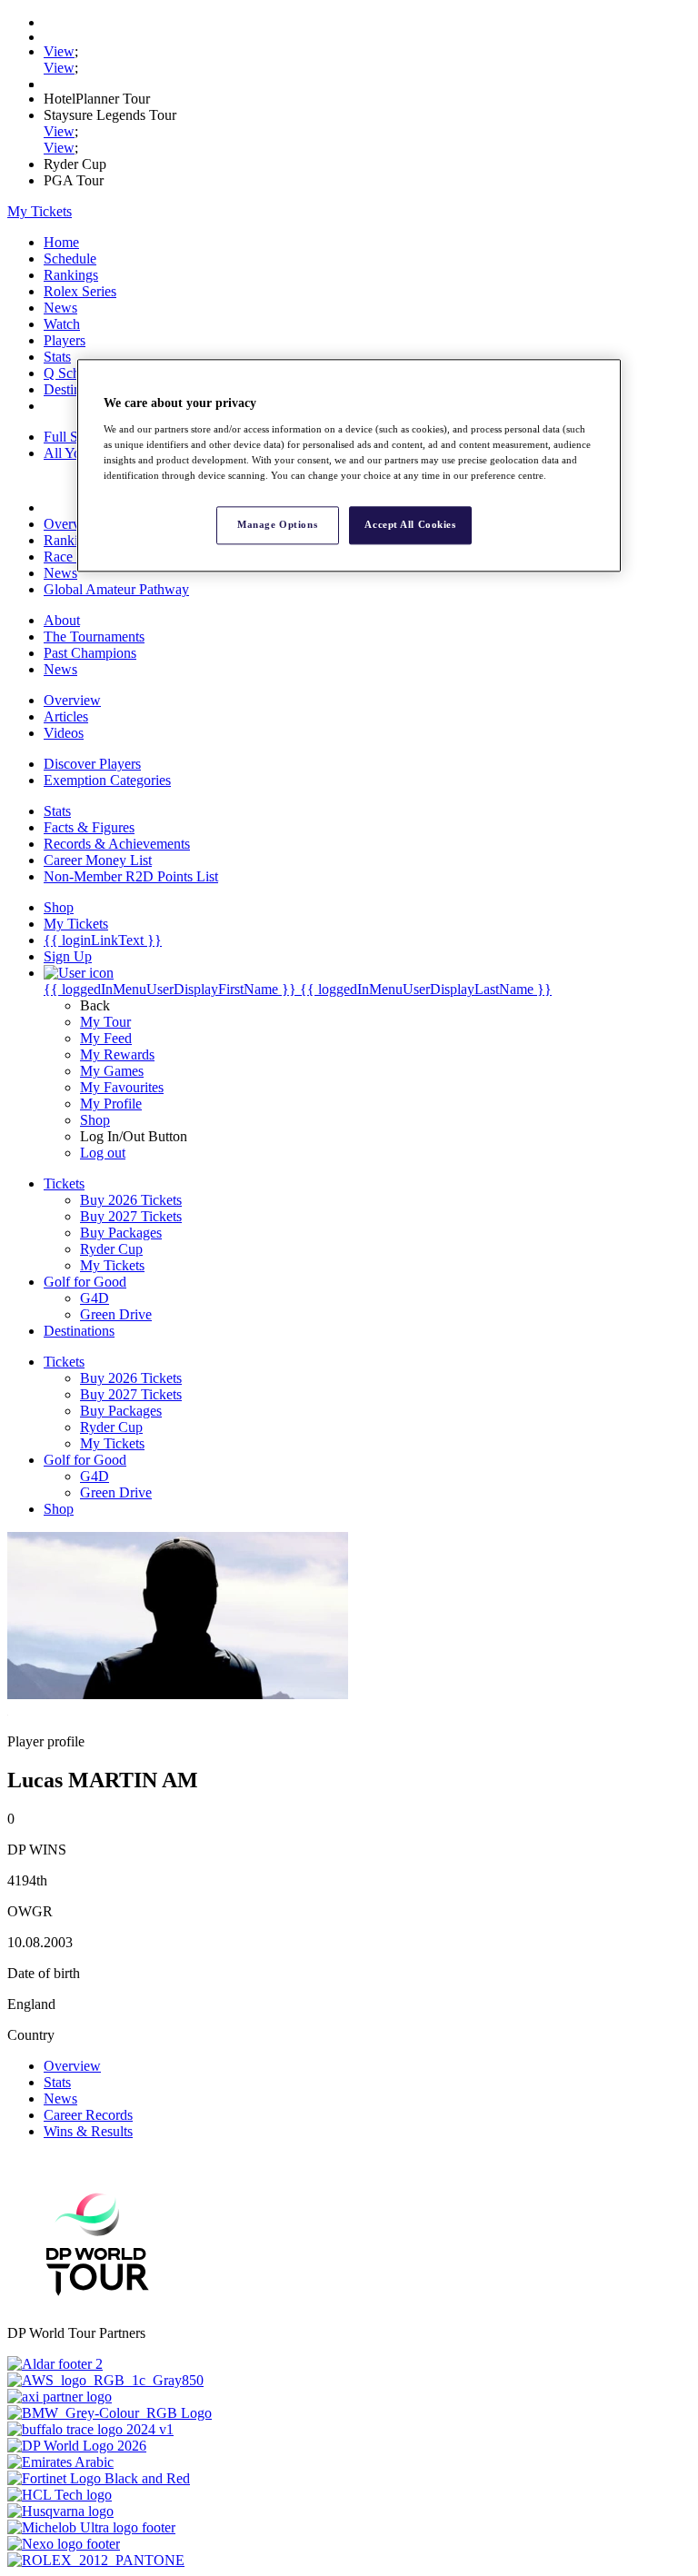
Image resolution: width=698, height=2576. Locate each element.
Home (61, 242)
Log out (103, 1153)
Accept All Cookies (410, 524)
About (62, 620)
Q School (71, 373)
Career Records (88, 2115)
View (59, 51)
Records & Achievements (117, 844)
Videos (64, 733)
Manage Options (277, 524)
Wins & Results (88, 2131)
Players (65, 340)
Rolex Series (80, 291)
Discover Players (92, 764)
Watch (62, 324)
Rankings (71, 275)
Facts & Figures (89, 827)
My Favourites (122, 1087)
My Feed (106, 1038)
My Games (112, 1071)
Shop (95, 1120)
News (60, 308)
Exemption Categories (107, 780)
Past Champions (90, 653)
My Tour (105, 1022)
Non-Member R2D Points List (131, 876)
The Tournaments (94, 637)
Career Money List (98, 860)
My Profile (111, 1104)
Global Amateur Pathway (116, 589)
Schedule (70, 259)
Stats (57, 357)
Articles (66, 716)
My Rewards (117, 1054)
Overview (72, 524)
